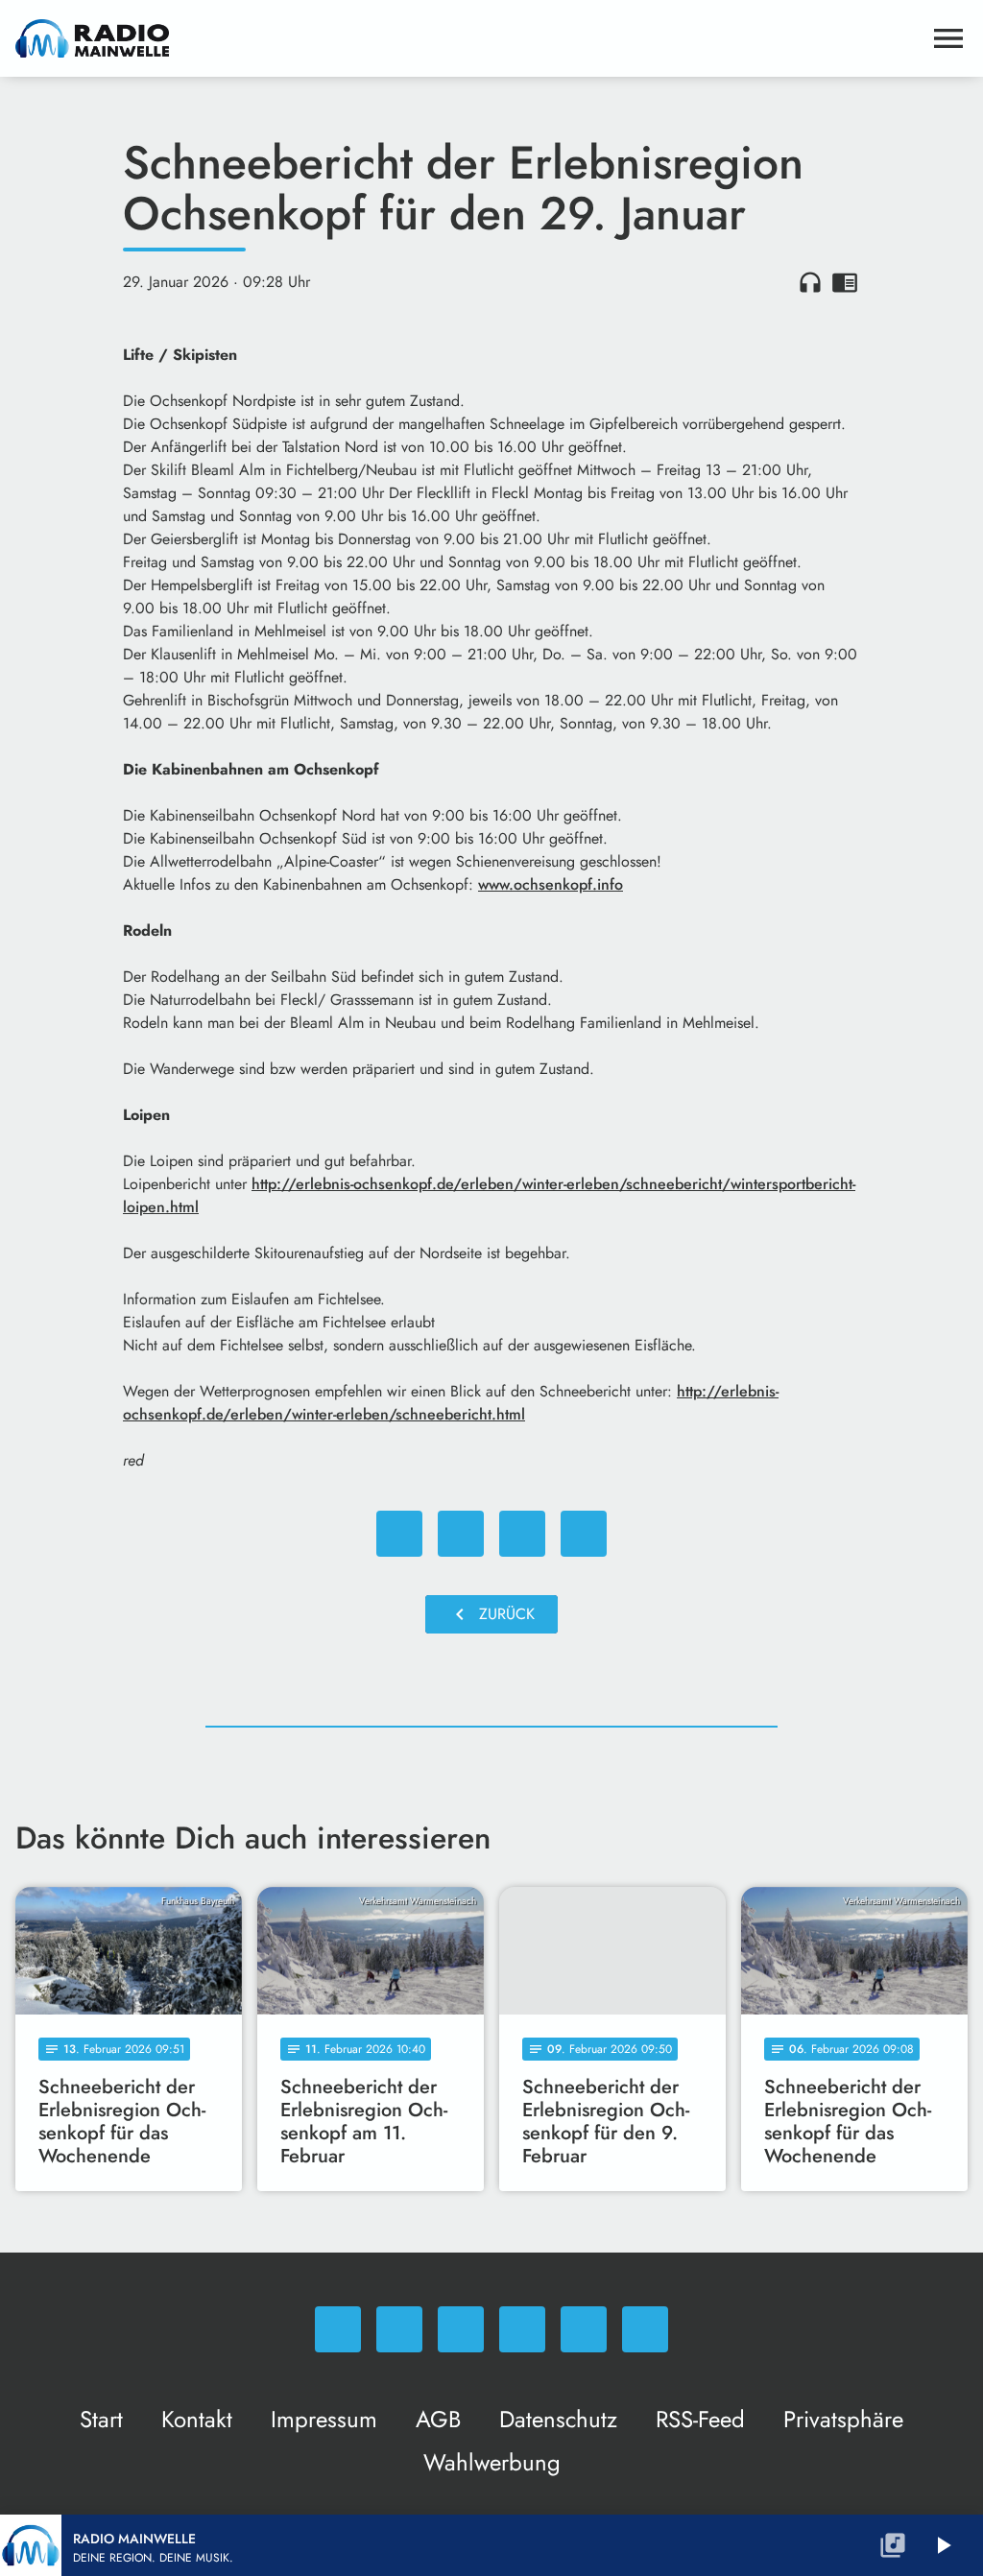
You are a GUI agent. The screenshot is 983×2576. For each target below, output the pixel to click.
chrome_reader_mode (845, 282)
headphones (810, 282)
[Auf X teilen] (461, 1534)
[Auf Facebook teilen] (399, 1534)
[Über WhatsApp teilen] (522, 1534)
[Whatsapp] (338, 2329)
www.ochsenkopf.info (551, 884)
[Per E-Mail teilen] (584, 1534)
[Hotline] (645, 2329)
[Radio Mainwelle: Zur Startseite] (468, 38)
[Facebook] (399, 2329)
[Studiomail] (584, 2329)
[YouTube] (522, 2329)
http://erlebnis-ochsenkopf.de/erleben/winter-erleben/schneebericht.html (451, 1403)
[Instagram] (461, 2329)
